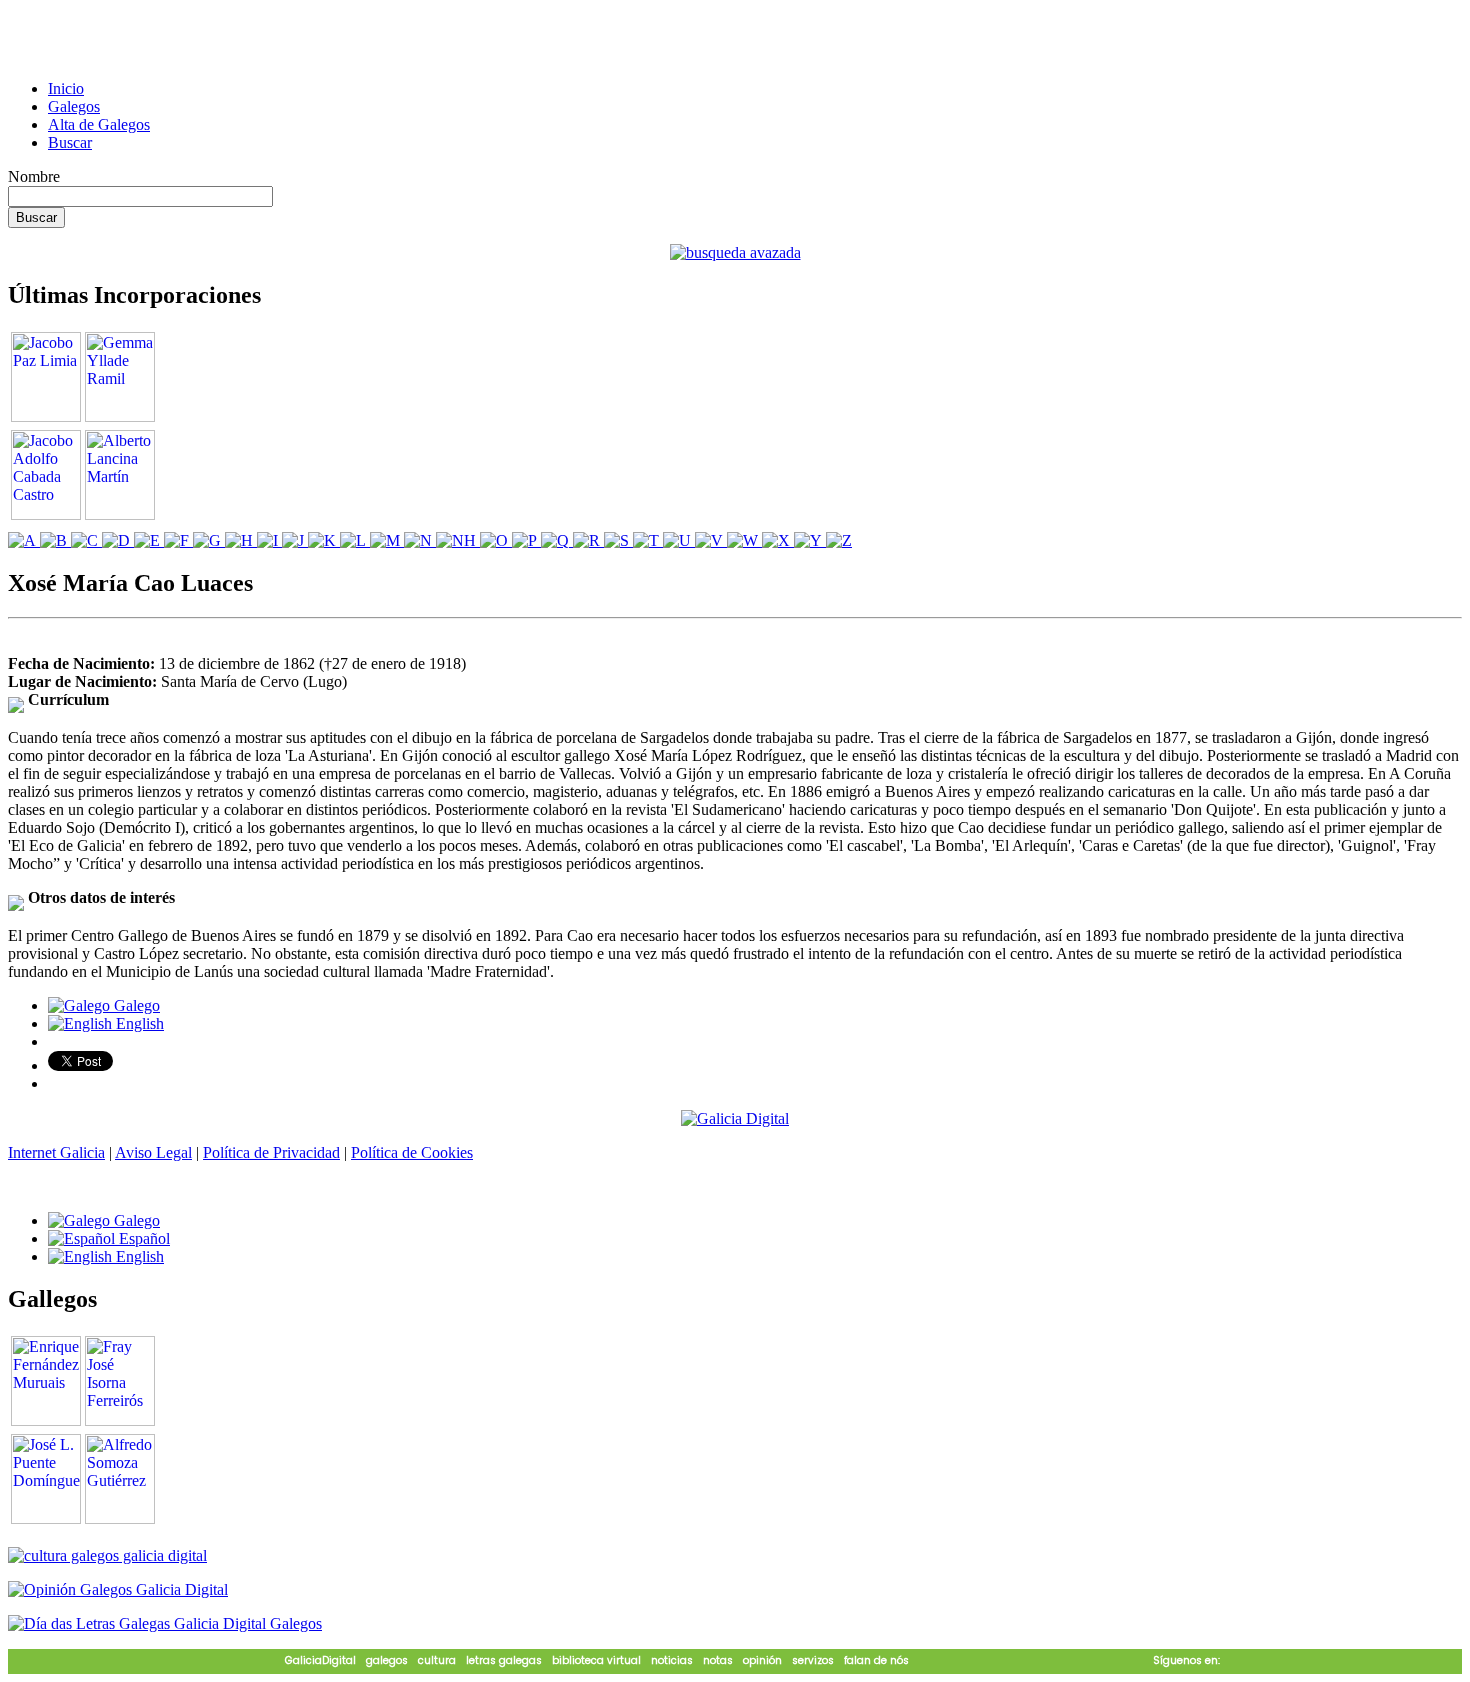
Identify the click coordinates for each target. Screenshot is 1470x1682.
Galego (135, 1005)
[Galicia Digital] (735, 1117)
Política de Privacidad (271, 1152)
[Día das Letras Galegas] (165, 1623)
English (138, 1023)
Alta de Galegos (99, 124)
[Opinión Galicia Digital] (118, 1589)
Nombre (34, 176)
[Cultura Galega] (107, 1555)
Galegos (74, 106)
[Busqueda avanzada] (735, 252)
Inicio (66, 88)
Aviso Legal (153, 1152)
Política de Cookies (412, 1152)
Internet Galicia (56, 1152)
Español (142, 1238)
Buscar (70, 142)
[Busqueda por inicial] (24, 540)
